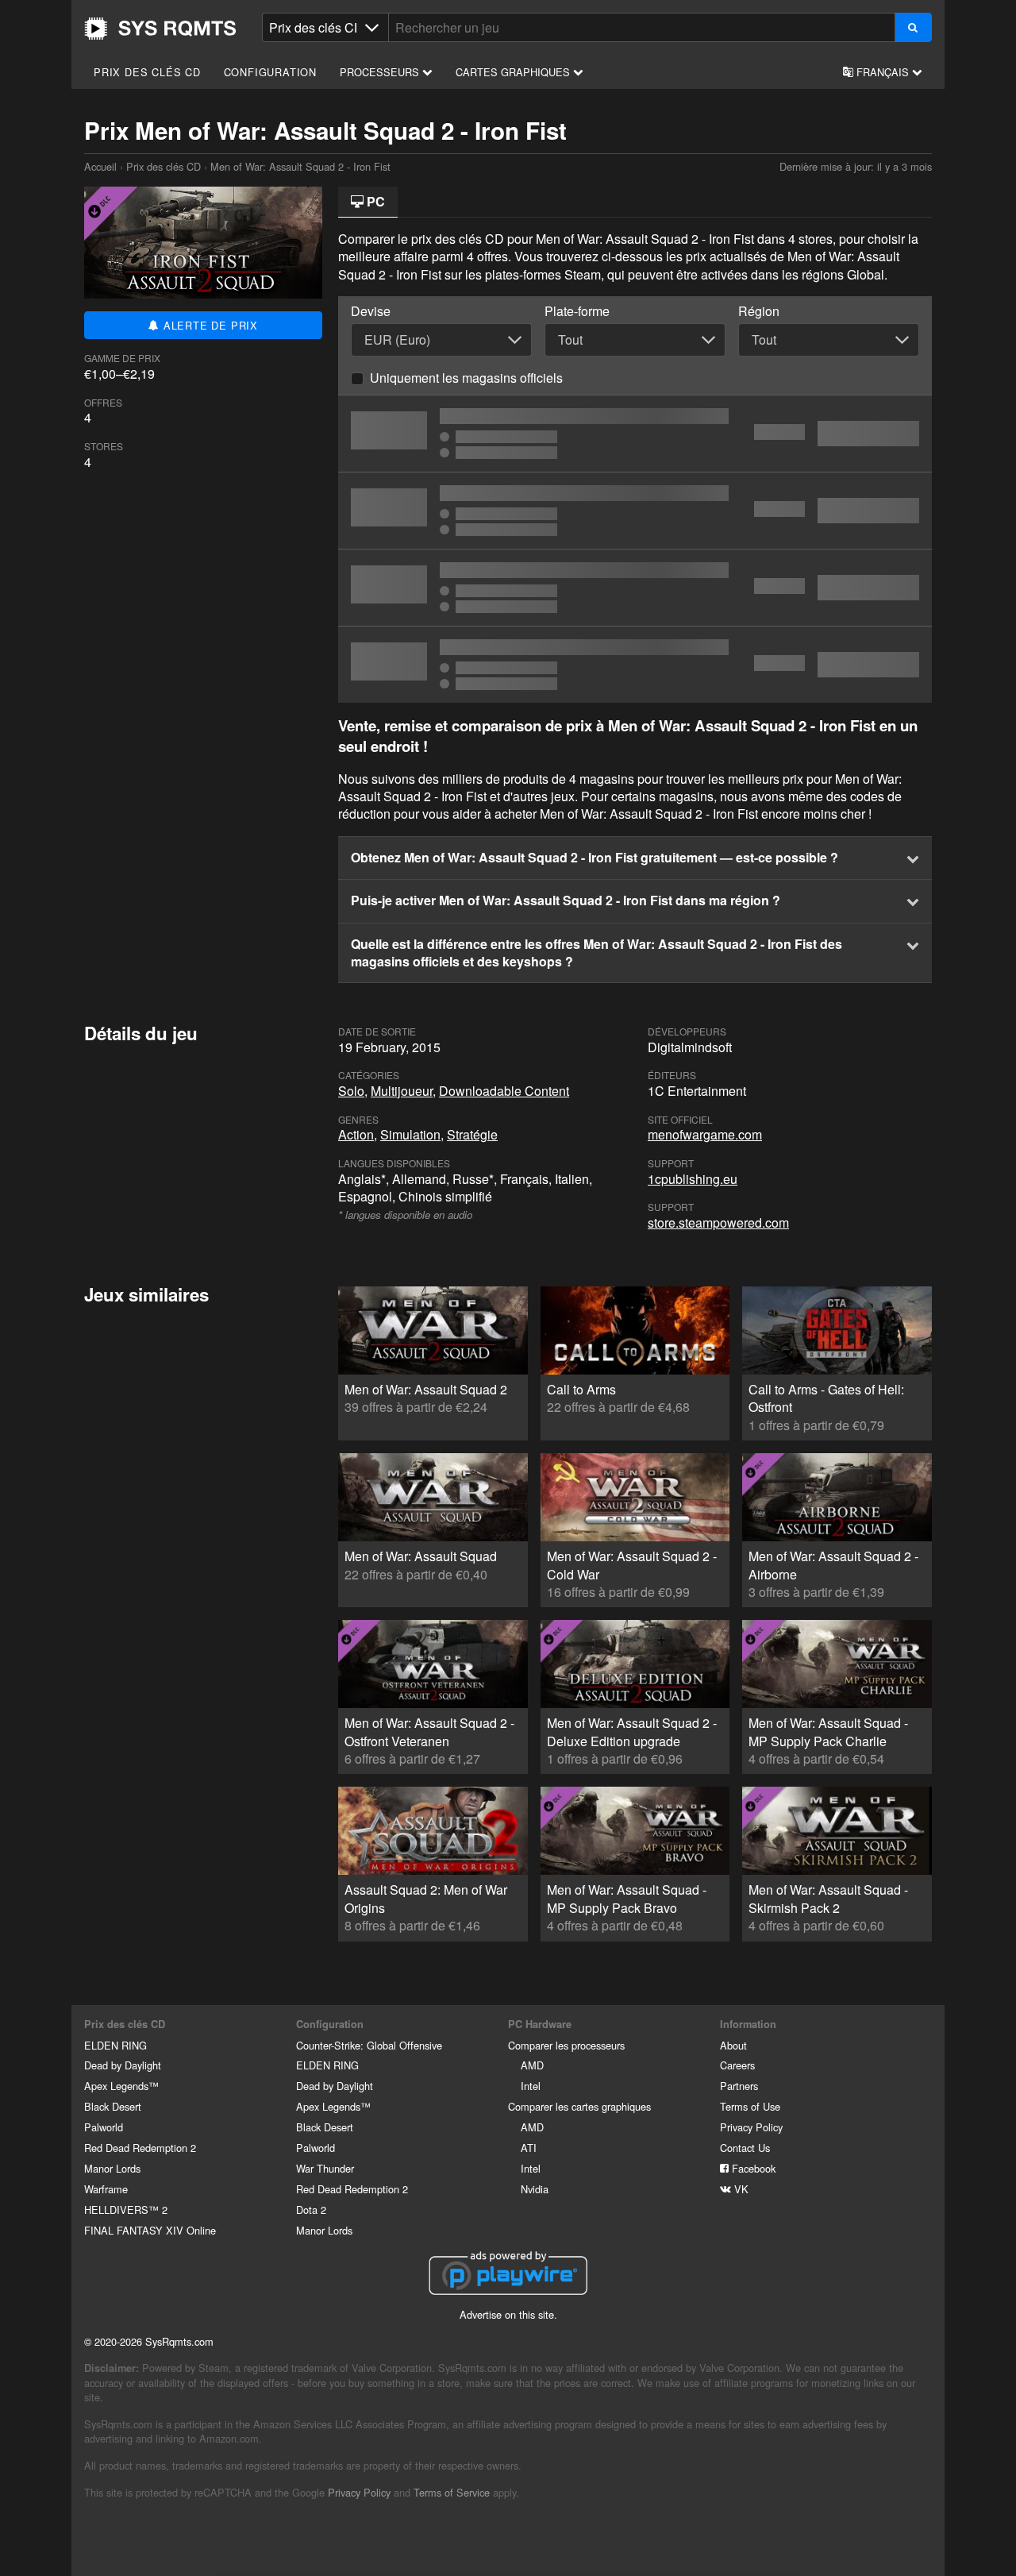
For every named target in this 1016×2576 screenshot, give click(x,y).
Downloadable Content (504, 1091)
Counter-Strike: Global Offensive (369, 2045)
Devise (371, 311)
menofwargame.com (705, 1134)
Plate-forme (577, 311)
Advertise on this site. (508, 2314)
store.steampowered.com (718, 1222)
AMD (532, 2065)
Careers (737, 2065)
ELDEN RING (115, 2045)
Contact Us (745, 2148)
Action (356, 1134)
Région (759, 311)
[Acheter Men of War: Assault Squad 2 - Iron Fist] (635, 588)
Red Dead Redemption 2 (140, 2148)
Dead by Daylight (123, 2065)
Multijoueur (402, 1091)
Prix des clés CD (147, 72)
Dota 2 (311, 2210)
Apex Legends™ (121, 2086)
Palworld (104, 2127)
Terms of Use (750, 2106)
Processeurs (381, 72)
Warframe (106, 2189)
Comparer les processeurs (566, 2045)
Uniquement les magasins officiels (466, 378)
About (733, 2045)
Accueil (160, 29)
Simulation (410, 1134)
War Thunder (325, 2168)
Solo (351, 1091)
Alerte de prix (209, 325)
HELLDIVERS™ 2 (126, 2210)
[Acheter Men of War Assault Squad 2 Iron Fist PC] (635, 665)
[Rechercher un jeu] (913, 27)
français (883, 72)
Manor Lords (112, 2168)
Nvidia (535, 2189)
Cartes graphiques (514, 72)
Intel (531, 2086)
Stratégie (472, 1134)
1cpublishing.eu (693, 1179)
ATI (529, 2148)
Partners (739, 2086)
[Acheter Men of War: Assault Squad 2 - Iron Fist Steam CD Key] (635, 511)
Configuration (270, 72)
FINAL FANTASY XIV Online (150, 2230)
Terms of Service (452, 2492)
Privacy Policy (751, 2127)
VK (740, 2189)
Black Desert (113, 2106)
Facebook (752, 2168)
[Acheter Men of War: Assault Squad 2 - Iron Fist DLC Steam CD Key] (635, 434)
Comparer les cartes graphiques (579, 2106)
